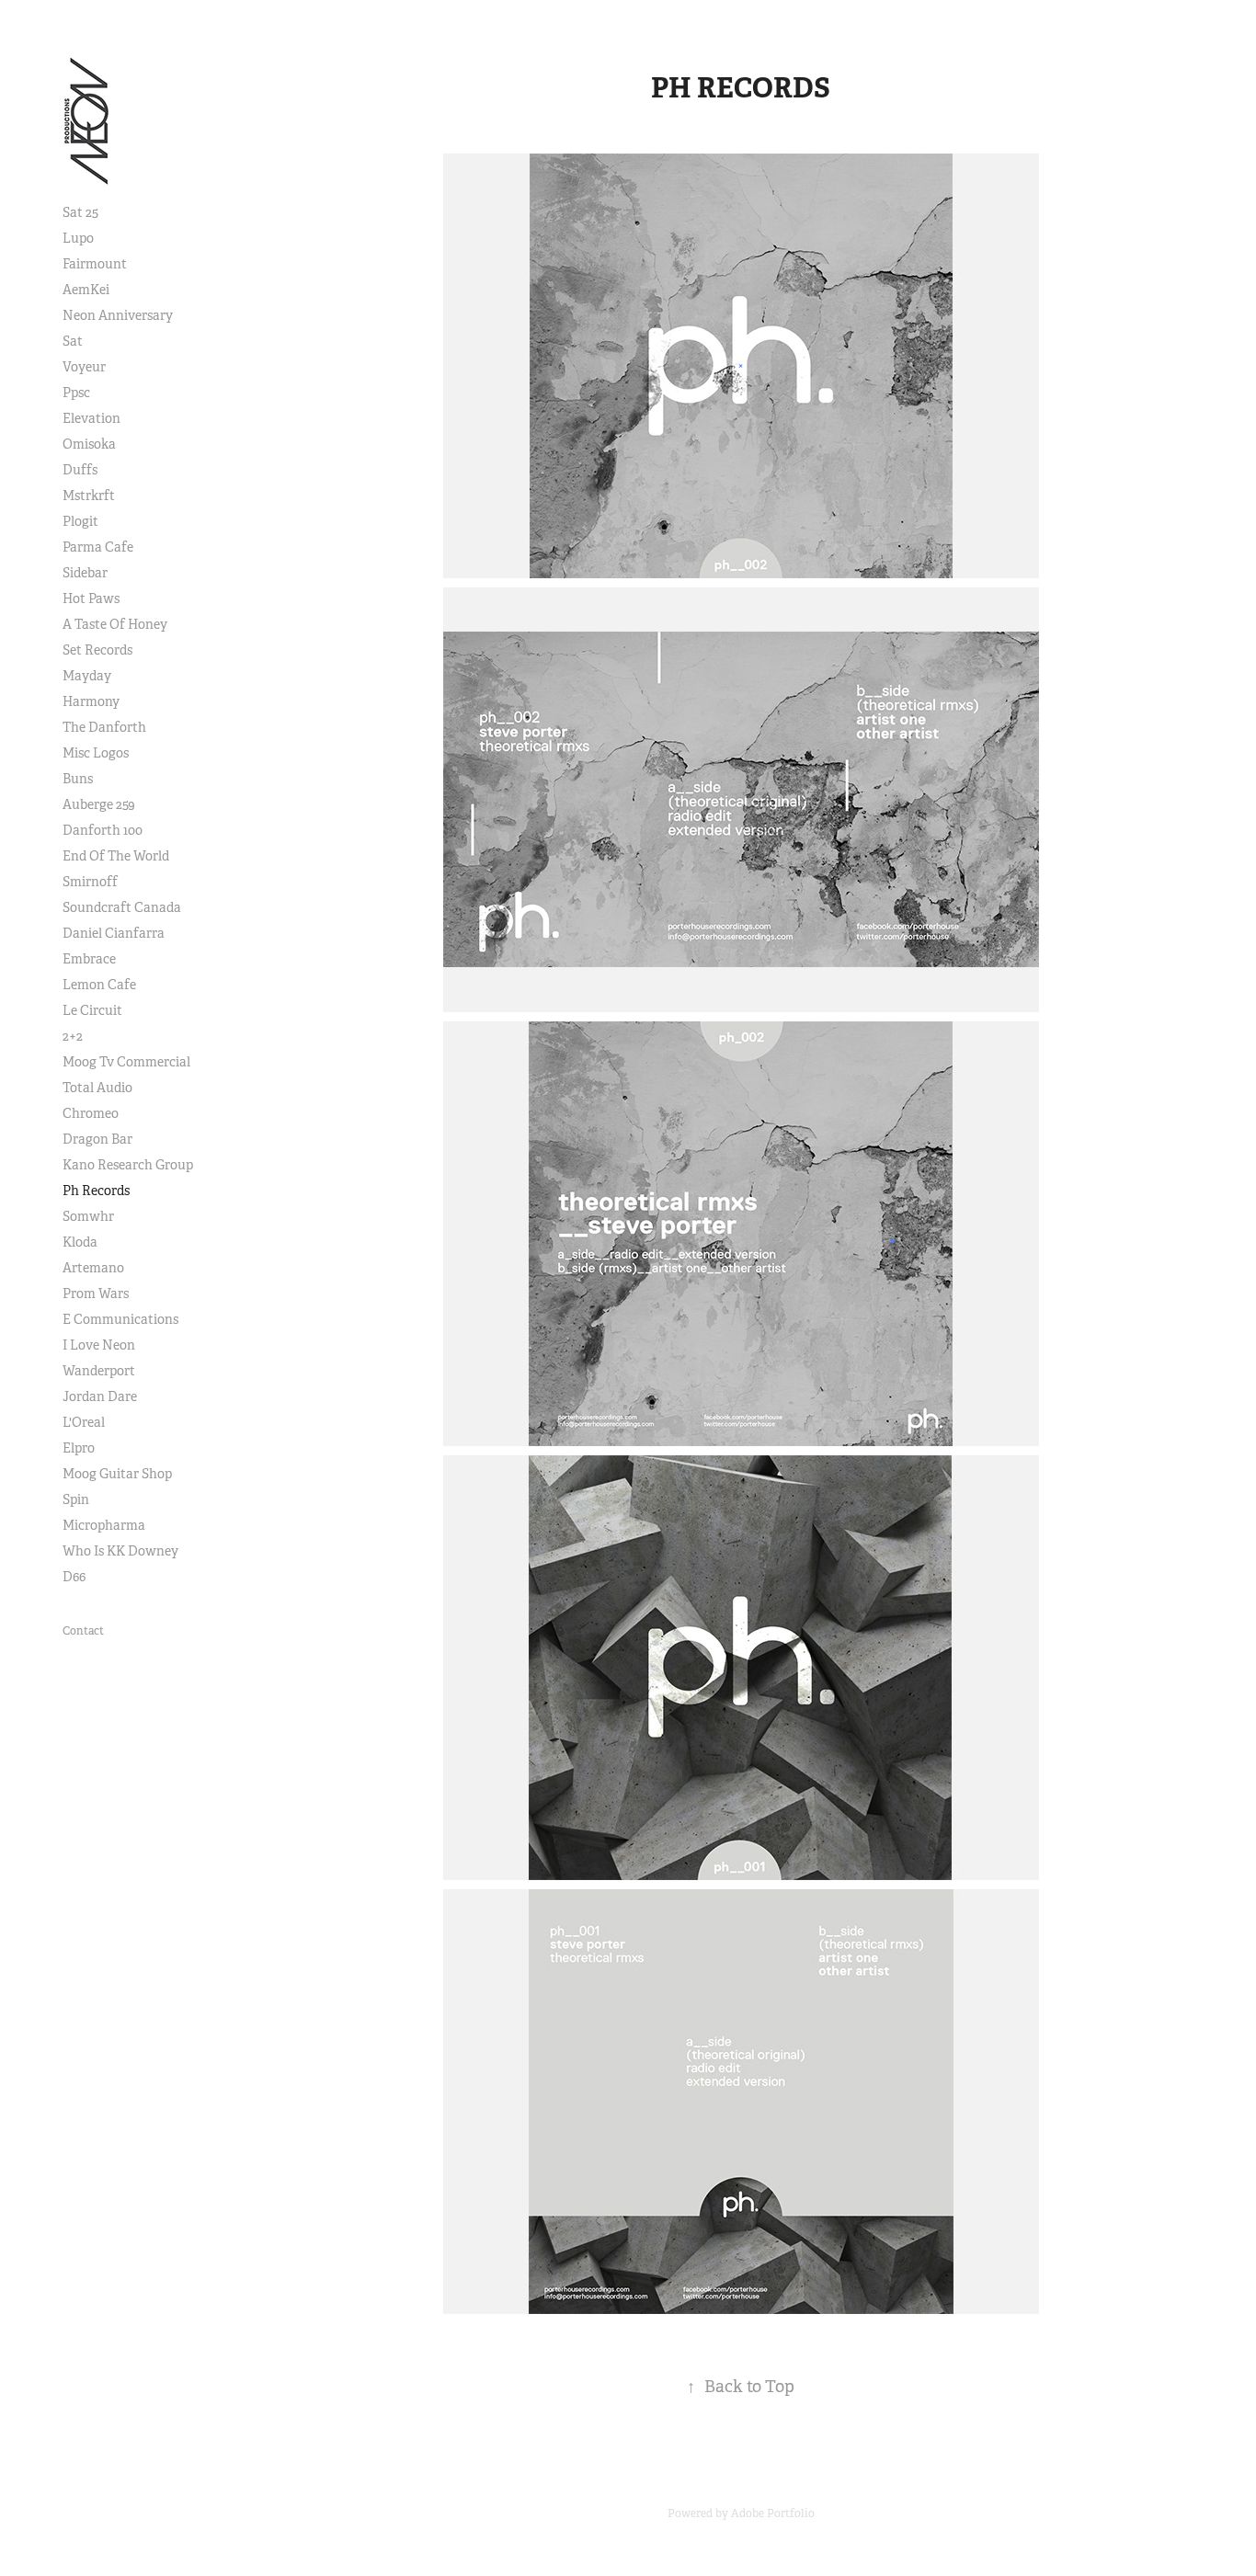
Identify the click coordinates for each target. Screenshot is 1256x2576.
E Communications (120, 1319)
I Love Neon (99, 1345)
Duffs (80, 470)
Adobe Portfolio (773, 2513)
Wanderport (99, 1371)
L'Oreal (84, 1422)
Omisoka (89, 444)
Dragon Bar (97, 1139)
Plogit (80, 521)
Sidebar (85, 573)
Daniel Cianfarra (114, 933)
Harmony (91, 701)
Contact (83, 1631)
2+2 (73, 1036)
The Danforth (104, 727)
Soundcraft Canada (122, 907)
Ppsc (76, 393)
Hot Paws (91, 598)
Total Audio (97, 1088)
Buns (78, 779)
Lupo (78, 238)
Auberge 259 (99, 804)
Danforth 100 (103, 830)
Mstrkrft (89, 496)
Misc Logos (96, 753)
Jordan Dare (100, 1396)
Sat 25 (80, 212)
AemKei (86, 290)
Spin (76, 1499)
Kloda (80, 1242)
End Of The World (116, 856)
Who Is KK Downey (120, 1551)
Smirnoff (90, 882)
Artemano (93, 1268)
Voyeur (84, 367)
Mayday (87, 676)
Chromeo (91, 1113)
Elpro (79, 1448)
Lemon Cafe (99, 985)
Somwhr (88, 1216)
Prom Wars (96, 1294)
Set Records (97, 650)
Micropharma (104, 1525)
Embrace (89, 959)
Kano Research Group (128, 1165)
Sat (73, 341)
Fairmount (95, 264)
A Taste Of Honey (115, 624)
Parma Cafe (98, 547)
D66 (74, 1577)
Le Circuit (92, 1010)
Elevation (91, 418)
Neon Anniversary (118, 315)
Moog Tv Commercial (126, 1062)
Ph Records (96, 1191)
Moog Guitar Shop (117, 1474)
